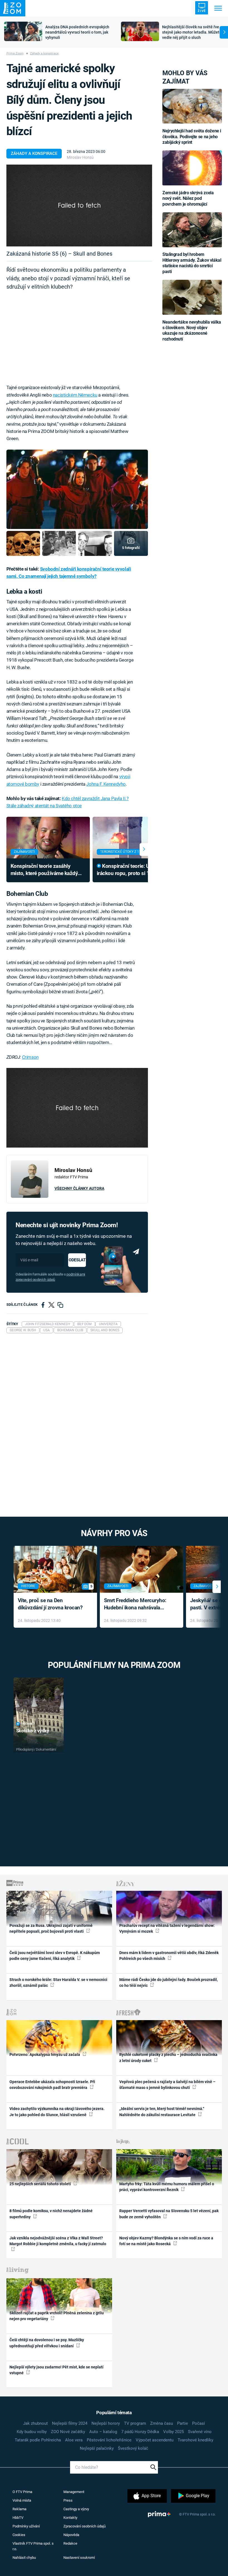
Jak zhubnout (35, 2423)
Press (68, 2500)
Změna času (162, 2423)
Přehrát (28, 1724)
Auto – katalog (103, 2432)
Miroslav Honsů (80, 157)
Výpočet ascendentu (155, 2440)
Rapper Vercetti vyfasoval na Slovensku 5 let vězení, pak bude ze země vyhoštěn (169, 2214)
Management (74, 2492)
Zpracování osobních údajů (85, 2526)
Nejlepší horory (106, 2423)
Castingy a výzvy (76, 2509)
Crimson (30, 1057)
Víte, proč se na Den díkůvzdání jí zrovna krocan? (50, 1604)
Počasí (199, 2423)
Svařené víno (200, 2432)
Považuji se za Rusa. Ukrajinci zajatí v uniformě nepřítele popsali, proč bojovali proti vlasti (51, 1928)
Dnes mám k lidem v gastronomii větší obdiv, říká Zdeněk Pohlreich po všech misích (169, 1956)
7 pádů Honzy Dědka (140, 2432)
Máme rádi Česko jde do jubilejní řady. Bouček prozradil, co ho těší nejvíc (168, 1983)
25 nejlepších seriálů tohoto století (41, 2184)
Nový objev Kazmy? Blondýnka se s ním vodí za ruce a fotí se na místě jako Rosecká (166, 2241)
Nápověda (71, 2535)
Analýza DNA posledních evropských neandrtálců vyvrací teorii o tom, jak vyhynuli (77, 32)
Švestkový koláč (133, 2448)
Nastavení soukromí (79, 2558)
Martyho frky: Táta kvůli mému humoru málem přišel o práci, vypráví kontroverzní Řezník (167, 2187)
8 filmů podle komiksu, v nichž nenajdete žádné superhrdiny (51, 2214)
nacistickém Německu (75, 395)
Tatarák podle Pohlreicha (38, 2440)
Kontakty (70, 2518)
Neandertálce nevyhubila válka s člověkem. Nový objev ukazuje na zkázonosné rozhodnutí (192, 331)
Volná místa (22, 2500)
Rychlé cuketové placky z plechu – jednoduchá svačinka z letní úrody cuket (168, 2057)
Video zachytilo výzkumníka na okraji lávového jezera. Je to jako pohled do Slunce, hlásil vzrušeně (57, 2112)
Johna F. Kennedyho (106, 784)
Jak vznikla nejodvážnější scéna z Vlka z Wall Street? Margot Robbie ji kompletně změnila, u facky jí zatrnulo (58, 2241)
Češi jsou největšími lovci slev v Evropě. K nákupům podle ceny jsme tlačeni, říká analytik (55, 1956)
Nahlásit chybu (24, 2558)
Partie (183, 2423)
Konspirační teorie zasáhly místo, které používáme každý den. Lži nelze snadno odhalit (44, 870)
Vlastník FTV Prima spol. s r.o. (33, 2546)
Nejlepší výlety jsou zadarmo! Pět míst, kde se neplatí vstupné (56, 2370)
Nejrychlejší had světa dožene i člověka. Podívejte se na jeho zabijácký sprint (192, 137)
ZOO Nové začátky (68, 2432)
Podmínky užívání (26, 2526)
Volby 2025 (174, 2432)
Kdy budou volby (32, 2432)
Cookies (19, 2535)
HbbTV (18, 2518)
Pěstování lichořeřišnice (109, 2440)
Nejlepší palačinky (97, 2448)
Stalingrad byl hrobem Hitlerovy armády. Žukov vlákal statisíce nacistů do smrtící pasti (192, 263)
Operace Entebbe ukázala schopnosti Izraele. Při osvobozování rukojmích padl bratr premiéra (52, 2085)
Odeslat (77, 1260)
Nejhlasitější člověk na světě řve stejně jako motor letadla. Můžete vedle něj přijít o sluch (192, 32)
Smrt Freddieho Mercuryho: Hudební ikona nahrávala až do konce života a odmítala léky (137, 1605)
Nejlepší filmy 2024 (70, 2423)
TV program (135, 2423)
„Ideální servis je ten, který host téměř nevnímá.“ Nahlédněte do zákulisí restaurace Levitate (162, 2112)
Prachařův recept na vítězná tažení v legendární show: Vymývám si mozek (167, 1928)
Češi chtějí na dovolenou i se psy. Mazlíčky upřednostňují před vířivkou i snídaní (47, 2343)
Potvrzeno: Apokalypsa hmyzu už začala (45, 2055)
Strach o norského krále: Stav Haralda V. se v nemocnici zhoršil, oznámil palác (58, 1983)
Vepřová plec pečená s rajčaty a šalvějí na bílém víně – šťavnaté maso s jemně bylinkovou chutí (167, 2085)
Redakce (70, 2543)
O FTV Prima (22, 2492)
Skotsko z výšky (33, 1731)
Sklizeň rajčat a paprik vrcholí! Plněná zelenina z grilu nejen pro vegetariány (57, 2316)
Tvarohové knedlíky (195, 2440)
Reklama (19, 2509)
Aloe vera (74, 2440)
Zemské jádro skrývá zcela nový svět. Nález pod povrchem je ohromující (188, 198)
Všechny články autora (79, 1188)
